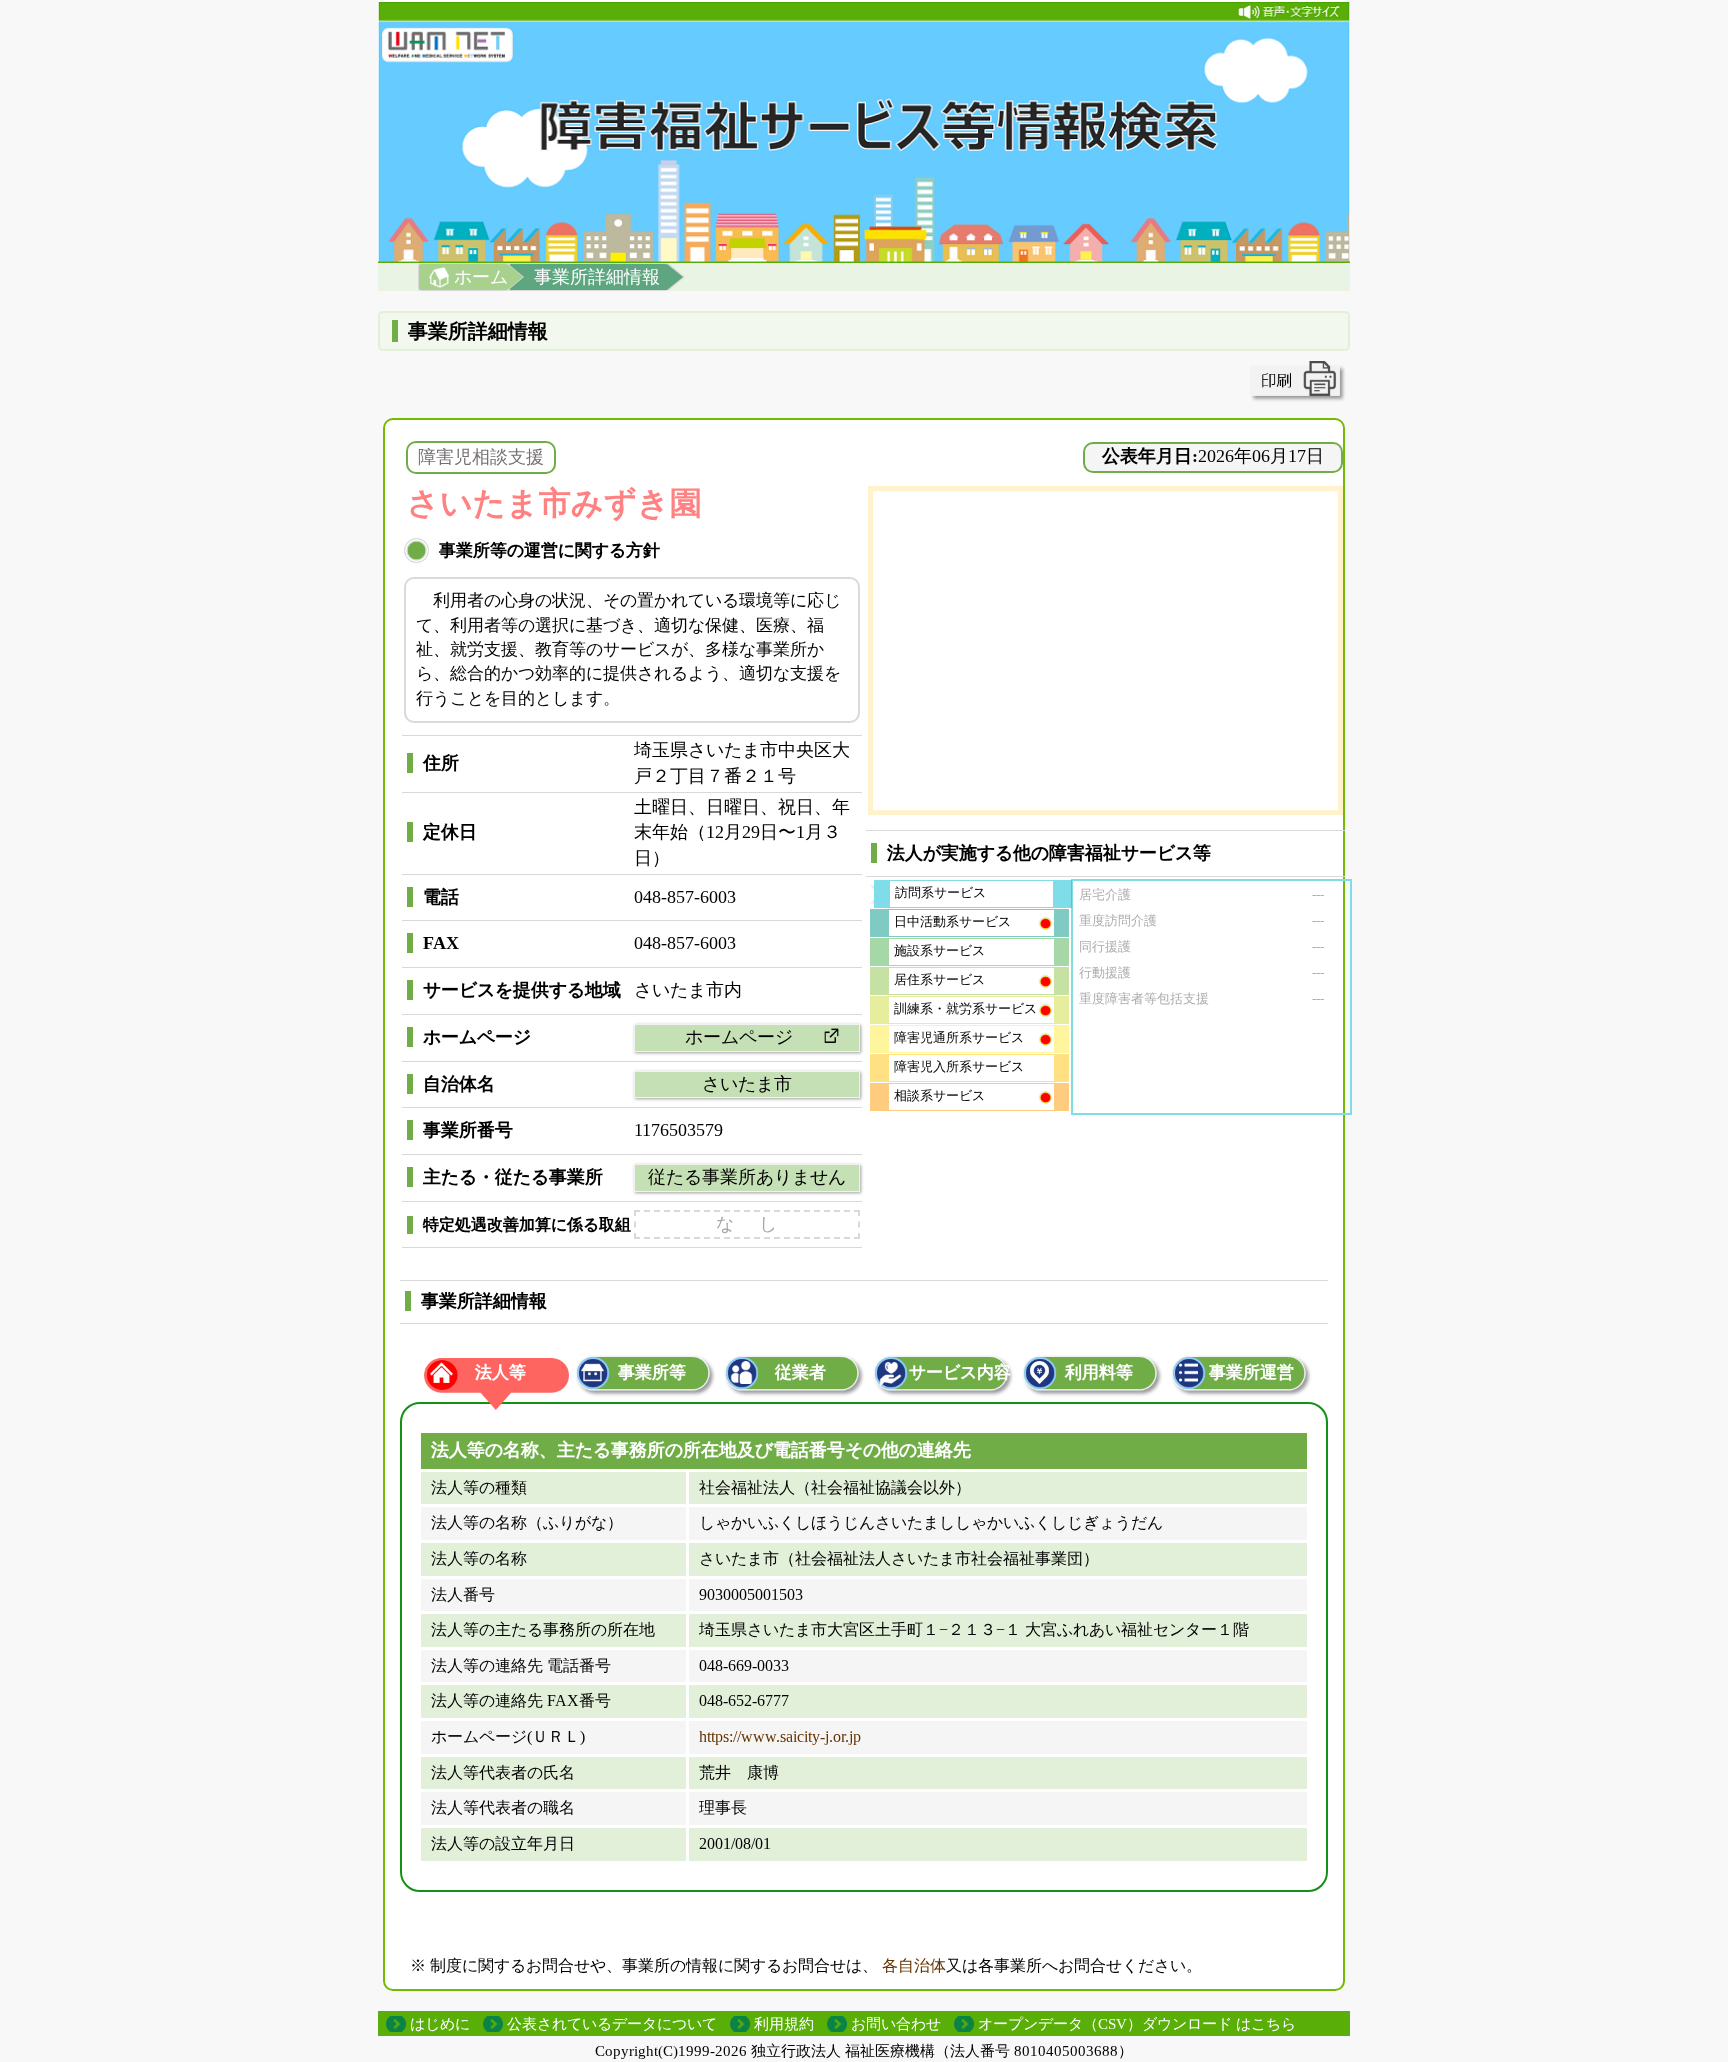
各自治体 (914, 1965)
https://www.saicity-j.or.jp (780, 1736)
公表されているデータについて (612, 2024)
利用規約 (784, 2024)
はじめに (440, 2024)
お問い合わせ (896, 2024)
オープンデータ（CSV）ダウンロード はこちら (1137, 2024)
